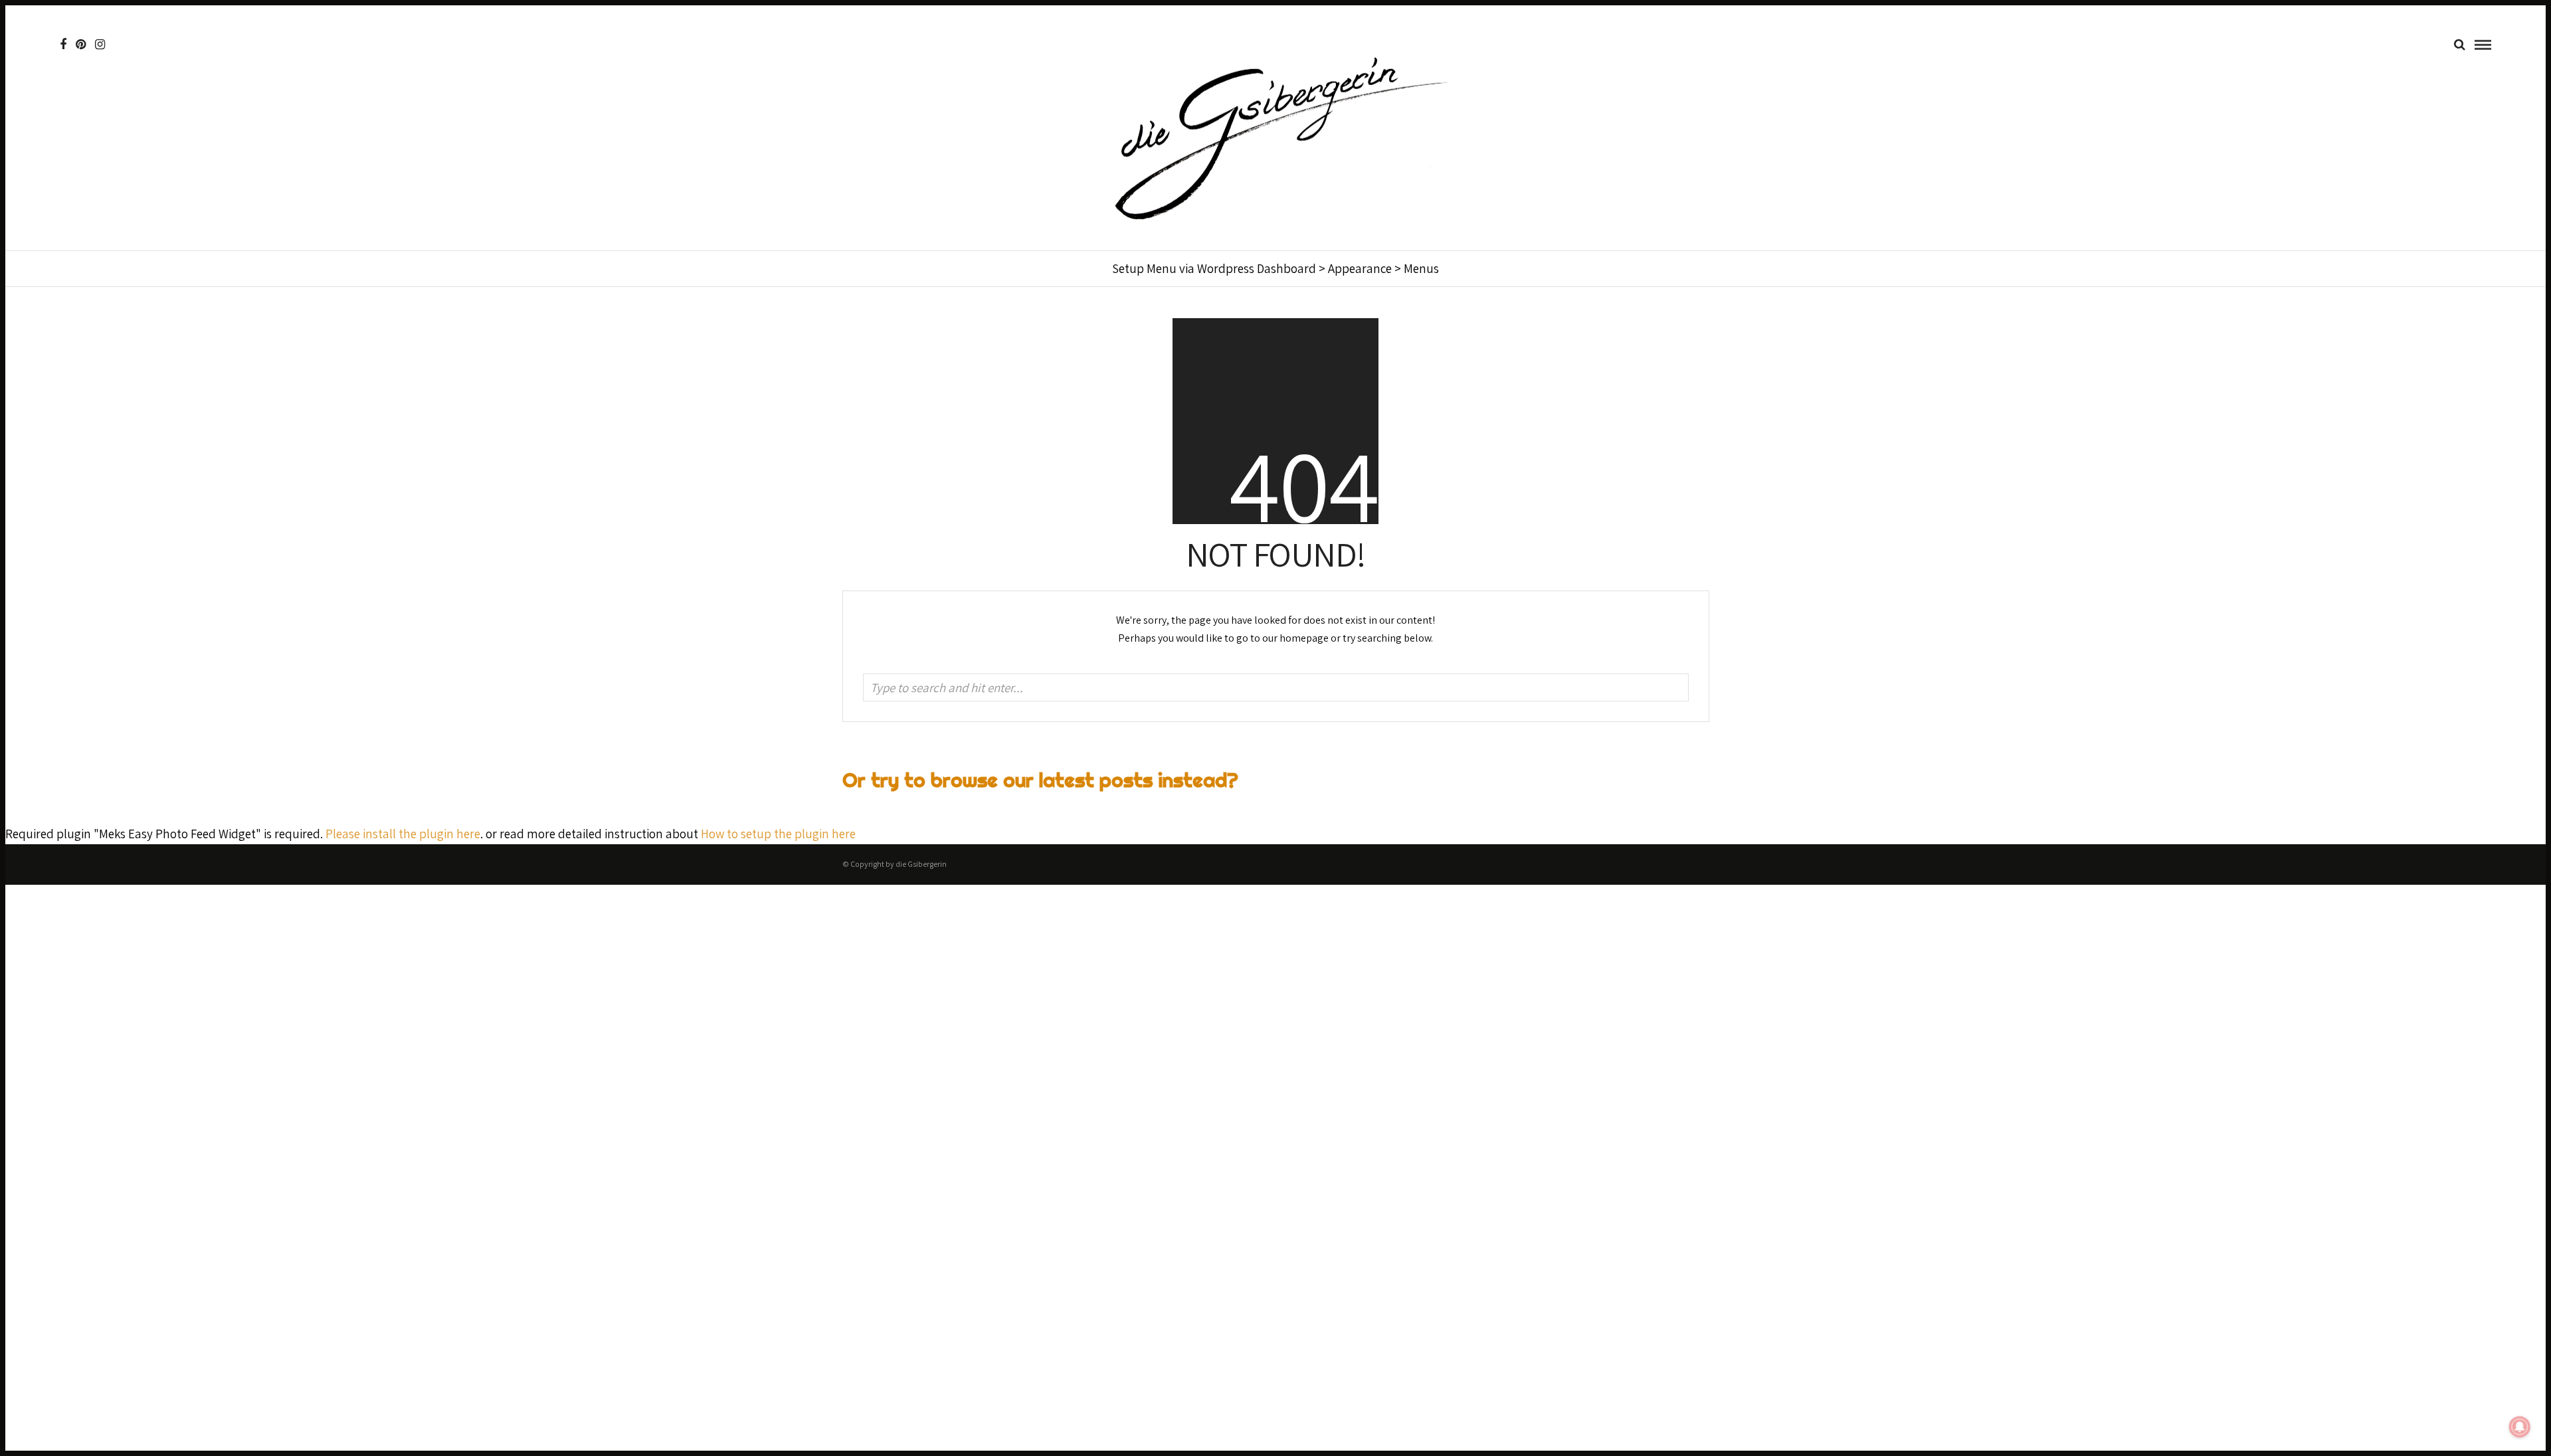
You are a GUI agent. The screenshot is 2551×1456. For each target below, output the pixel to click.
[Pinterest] (81, 45)
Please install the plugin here (403, 834)
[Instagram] (100, 45)
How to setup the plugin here (778, 834)
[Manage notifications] (2520, 1427)
